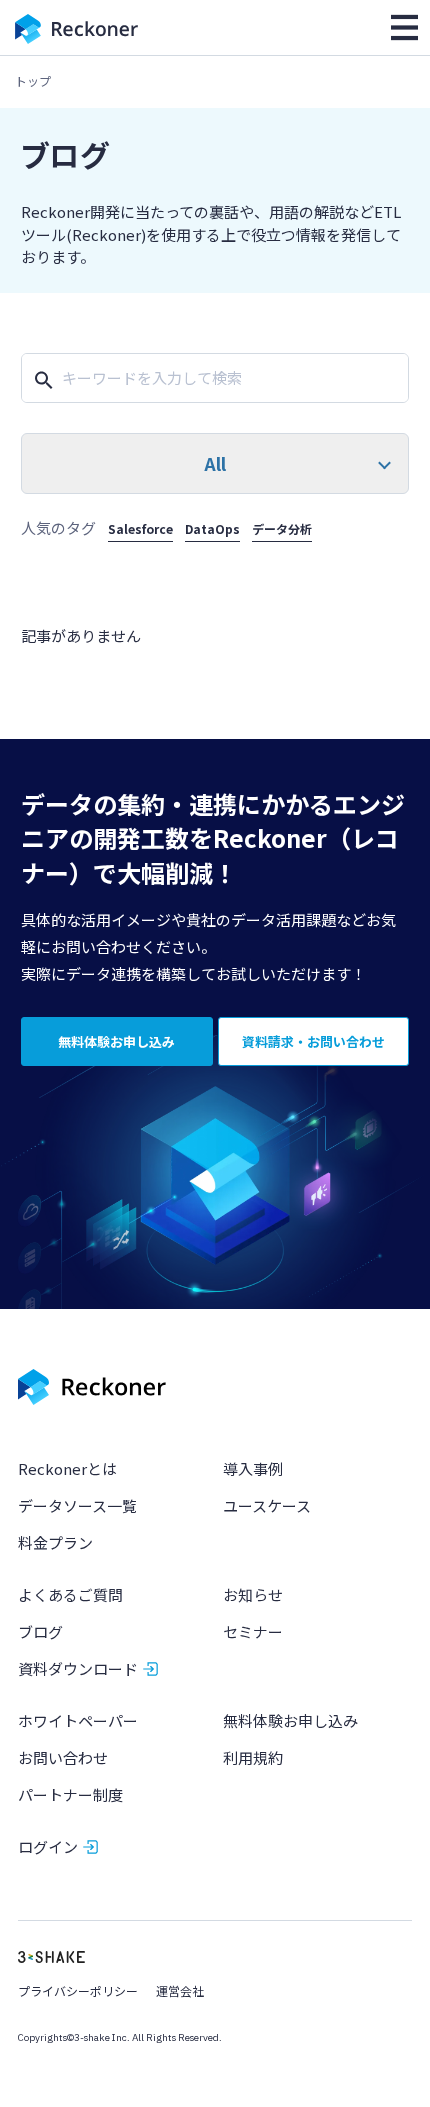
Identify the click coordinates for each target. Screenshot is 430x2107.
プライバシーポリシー (78, 1990)
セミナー (253, 1631)
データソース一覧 (77, 1505)
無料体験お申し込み (290, 1720)
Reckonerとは (67, 1468)
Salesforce (140, 528)
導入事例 (253, 1468)
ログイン (48, 1846)
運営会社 (180, 1990)
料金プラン (55, 1542)
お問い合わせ (63, 1757)
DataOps (212, 528)
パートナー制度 (70, 1794)
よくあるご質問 (70, 1594)
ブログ (40, 1631)
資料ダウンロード (78, 1668)
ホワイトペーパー (78, 1720)
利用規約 (253, 1757)
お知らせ (253, 1594)
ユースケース (267, 1505)
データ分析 (282, 528)
